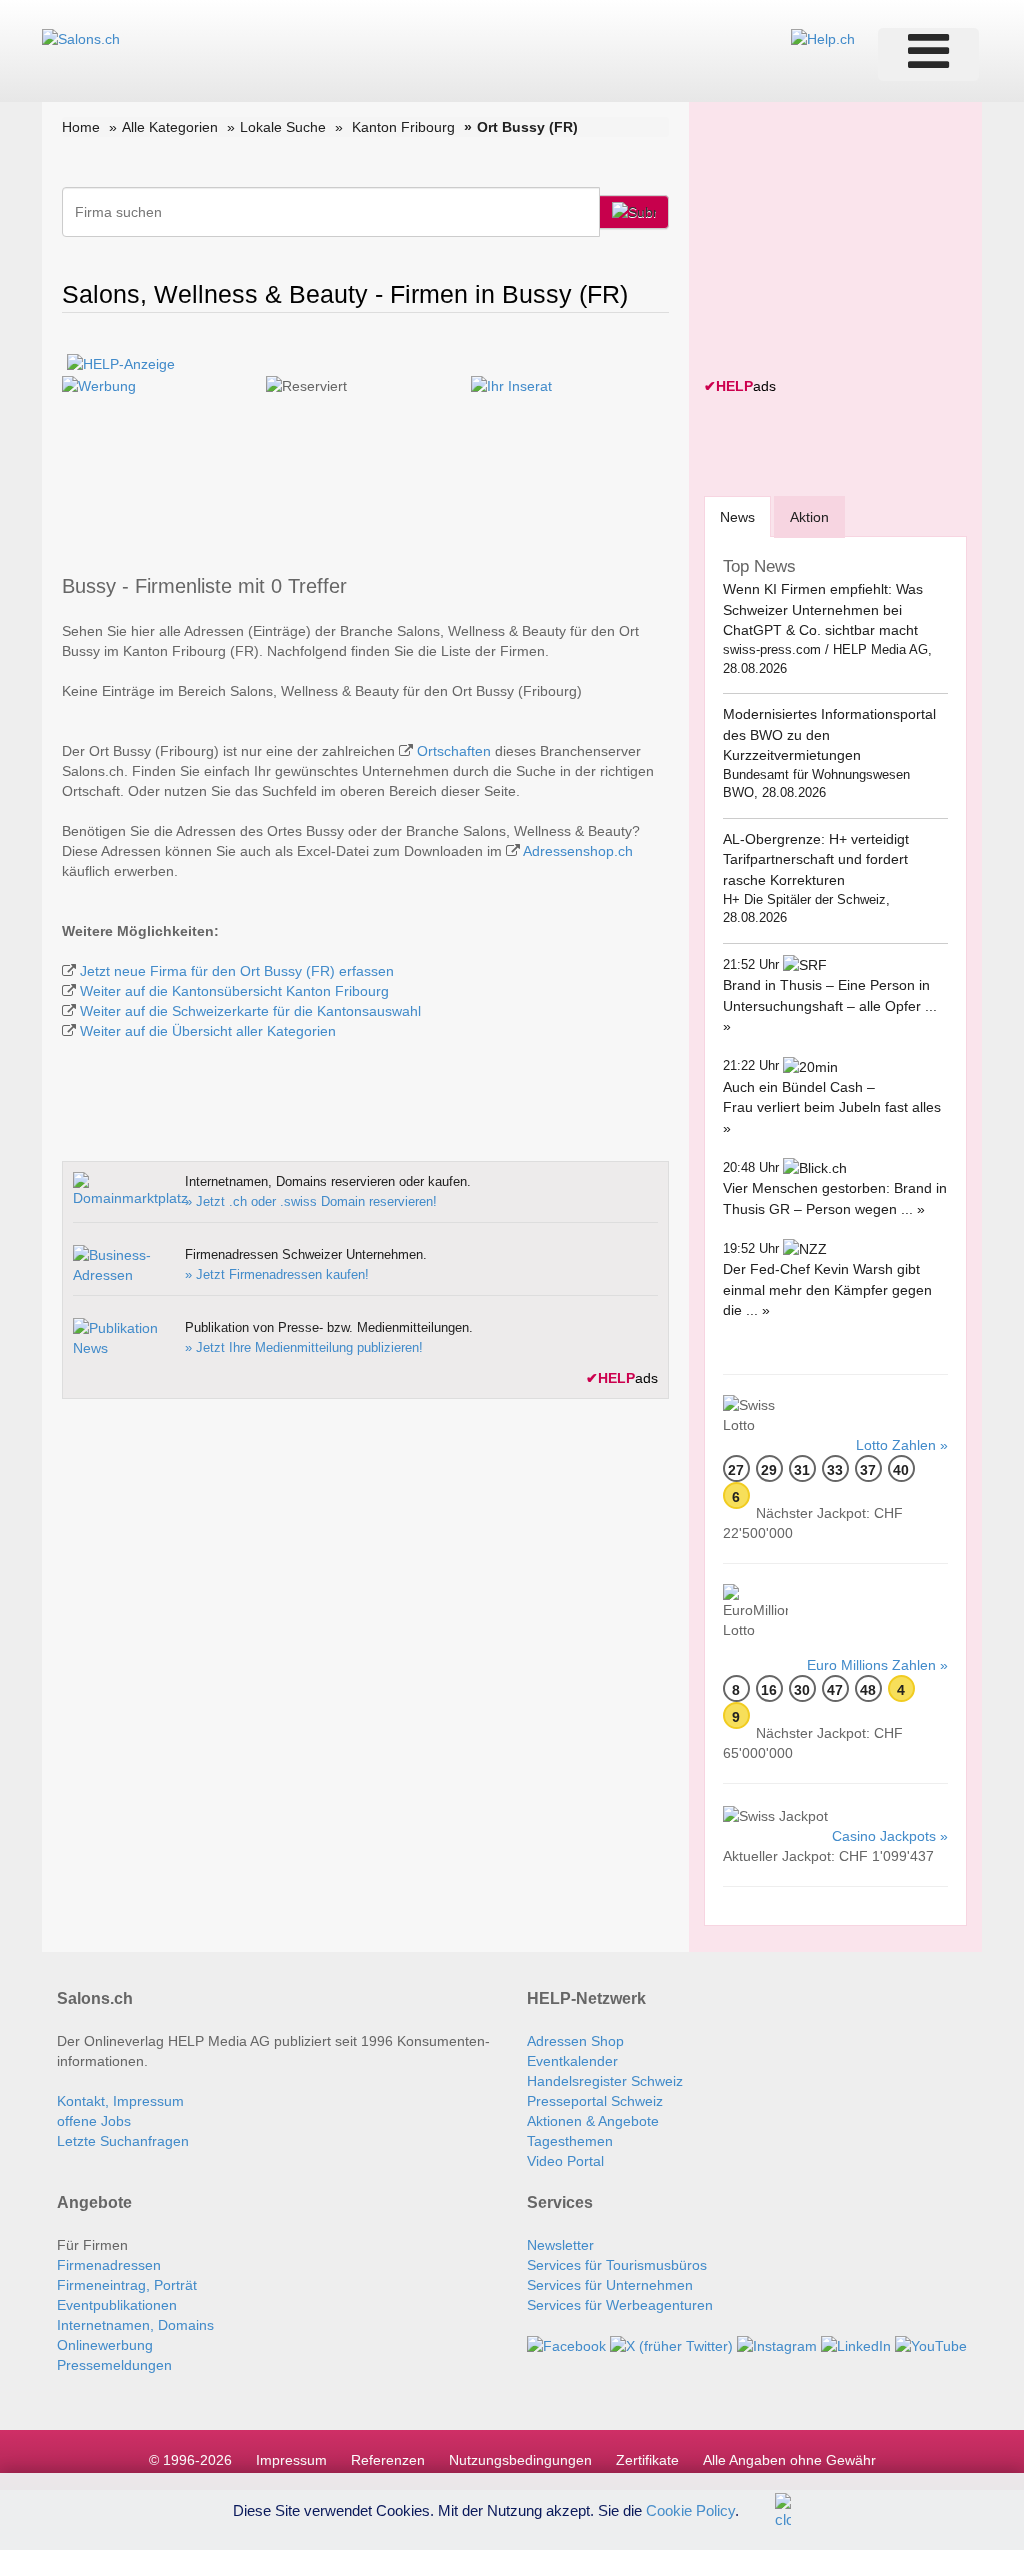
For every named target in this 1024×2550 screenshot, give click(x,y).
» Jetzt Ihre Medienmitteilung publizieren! (304, 1347)
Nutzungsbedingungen (520, 2460)
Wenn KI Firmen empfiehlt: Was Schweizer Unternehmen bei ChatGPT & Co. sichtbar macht (823, 609)
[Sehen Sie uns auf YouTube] (931, 2345)
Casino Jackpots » (890, 1836)
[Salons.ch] (81, 38)
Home (81, 127)
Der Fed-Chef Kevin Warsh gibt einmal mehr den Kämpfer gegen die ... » (827, 1289)
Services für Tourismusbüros (617, 2265)
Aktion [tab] (809, 517)
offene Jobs (94, 2121)
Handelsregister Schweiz (605, 2081)
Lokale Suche (283, 127)
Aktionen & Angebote (593, 2121)
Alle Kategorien (170, 127)
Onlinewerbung (105, 2345)
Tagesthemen (570, 2141)
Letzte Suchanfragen (123, 2141)
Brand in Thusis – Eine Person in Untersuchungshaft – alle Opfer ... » (830, 1005)
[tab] (737, 516)
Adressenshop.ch (578, 851)
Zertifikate (647, 2460)
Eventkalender (572, 2061)
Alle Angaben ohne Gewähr (789, 2460)
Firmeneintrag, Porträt (127, 2285)
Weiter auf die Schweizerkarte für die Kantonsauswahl (250, 1011)
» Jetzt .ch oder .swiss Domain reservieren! (311, 1201)
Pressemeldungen (114, 2365)
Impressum (291, 2460)
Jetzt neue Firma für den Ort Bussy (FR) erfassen (237, 971)
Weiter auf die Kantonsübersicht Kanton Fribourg (234, 991)
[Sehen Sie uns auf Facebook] (566, 2345)
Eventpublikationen (117, 2305)
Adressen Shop (575, 2041)
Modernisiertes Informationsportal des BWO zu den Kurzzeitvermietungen (829, 734)
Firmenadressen (109, 2265)
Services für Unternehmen (610, 2285)
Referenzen (388, 2460)
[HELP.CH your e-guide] (823, 38)
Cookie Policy (690, 2509)
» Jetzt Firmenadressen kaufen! (277, 1274)
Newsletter (560, 2245)
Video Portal (565, 2161)
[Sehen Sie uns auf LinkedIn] (856, 2345)
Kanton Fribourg (403, 127)
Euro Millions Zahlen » (877, 1665)
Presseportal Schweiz (595, 2101)
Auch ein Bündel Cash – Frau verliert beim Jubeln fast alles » (832, 1107)
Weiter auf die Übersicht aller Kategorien (208, 1031)
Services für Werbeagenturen (620, 2305)
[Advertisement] (854, 242)
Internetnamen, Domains (135, 2325)
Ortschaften (454, 751)
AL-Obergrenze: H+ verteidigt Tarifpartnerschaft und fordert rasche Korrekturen (816, 859)
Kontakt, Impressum (120, 2101)
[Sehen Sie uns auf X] (671, 2345)
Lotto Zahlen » (902, 1445)
